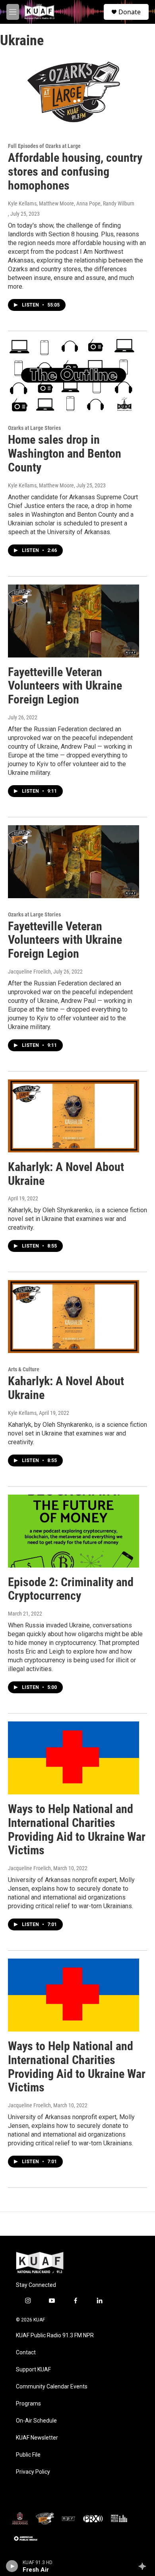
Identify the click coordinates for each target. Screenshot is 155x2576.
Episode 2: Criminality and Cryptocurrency (71, 1589)
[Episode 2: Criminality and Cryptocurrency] (74, 1531)
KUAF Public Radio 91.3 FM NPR (55, 2335)
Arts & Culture (24, 1369)
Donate (130, 12)
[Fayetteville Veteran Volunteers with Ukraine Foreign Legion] (74, 621)
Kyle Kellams (22, 1413)
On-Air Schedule (36, 2421)
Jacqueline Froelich (29, 972)
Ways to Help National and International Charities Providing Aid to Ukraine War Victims (77, 1829)
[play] (12, 2566)
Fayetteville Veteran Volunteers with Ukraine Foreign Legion (65, 686)
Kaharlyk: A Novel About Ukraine (66, 1174)
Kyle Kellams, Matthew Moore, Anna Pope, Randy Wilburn (71, 203)
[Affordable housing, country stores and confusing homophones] (74, 93)
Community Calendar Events (52, 2387)
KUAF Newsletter (37, 2438)
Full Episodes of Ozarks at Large (44, 146)
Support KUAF (33, 2370)
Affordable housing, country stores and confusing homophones (75, 172)
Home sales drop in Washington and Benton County (65, 453)
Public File (28, 2455)
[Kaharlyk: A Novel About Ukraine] (74, 1116)
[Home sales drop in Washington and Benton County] (74, 376)
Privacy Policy (33, 2472)
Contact (26, 2353)
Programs (28, 2404)
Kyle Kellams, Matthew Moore (41, 485)
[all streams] (144, 2566)
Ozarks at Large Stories (34, 428)
